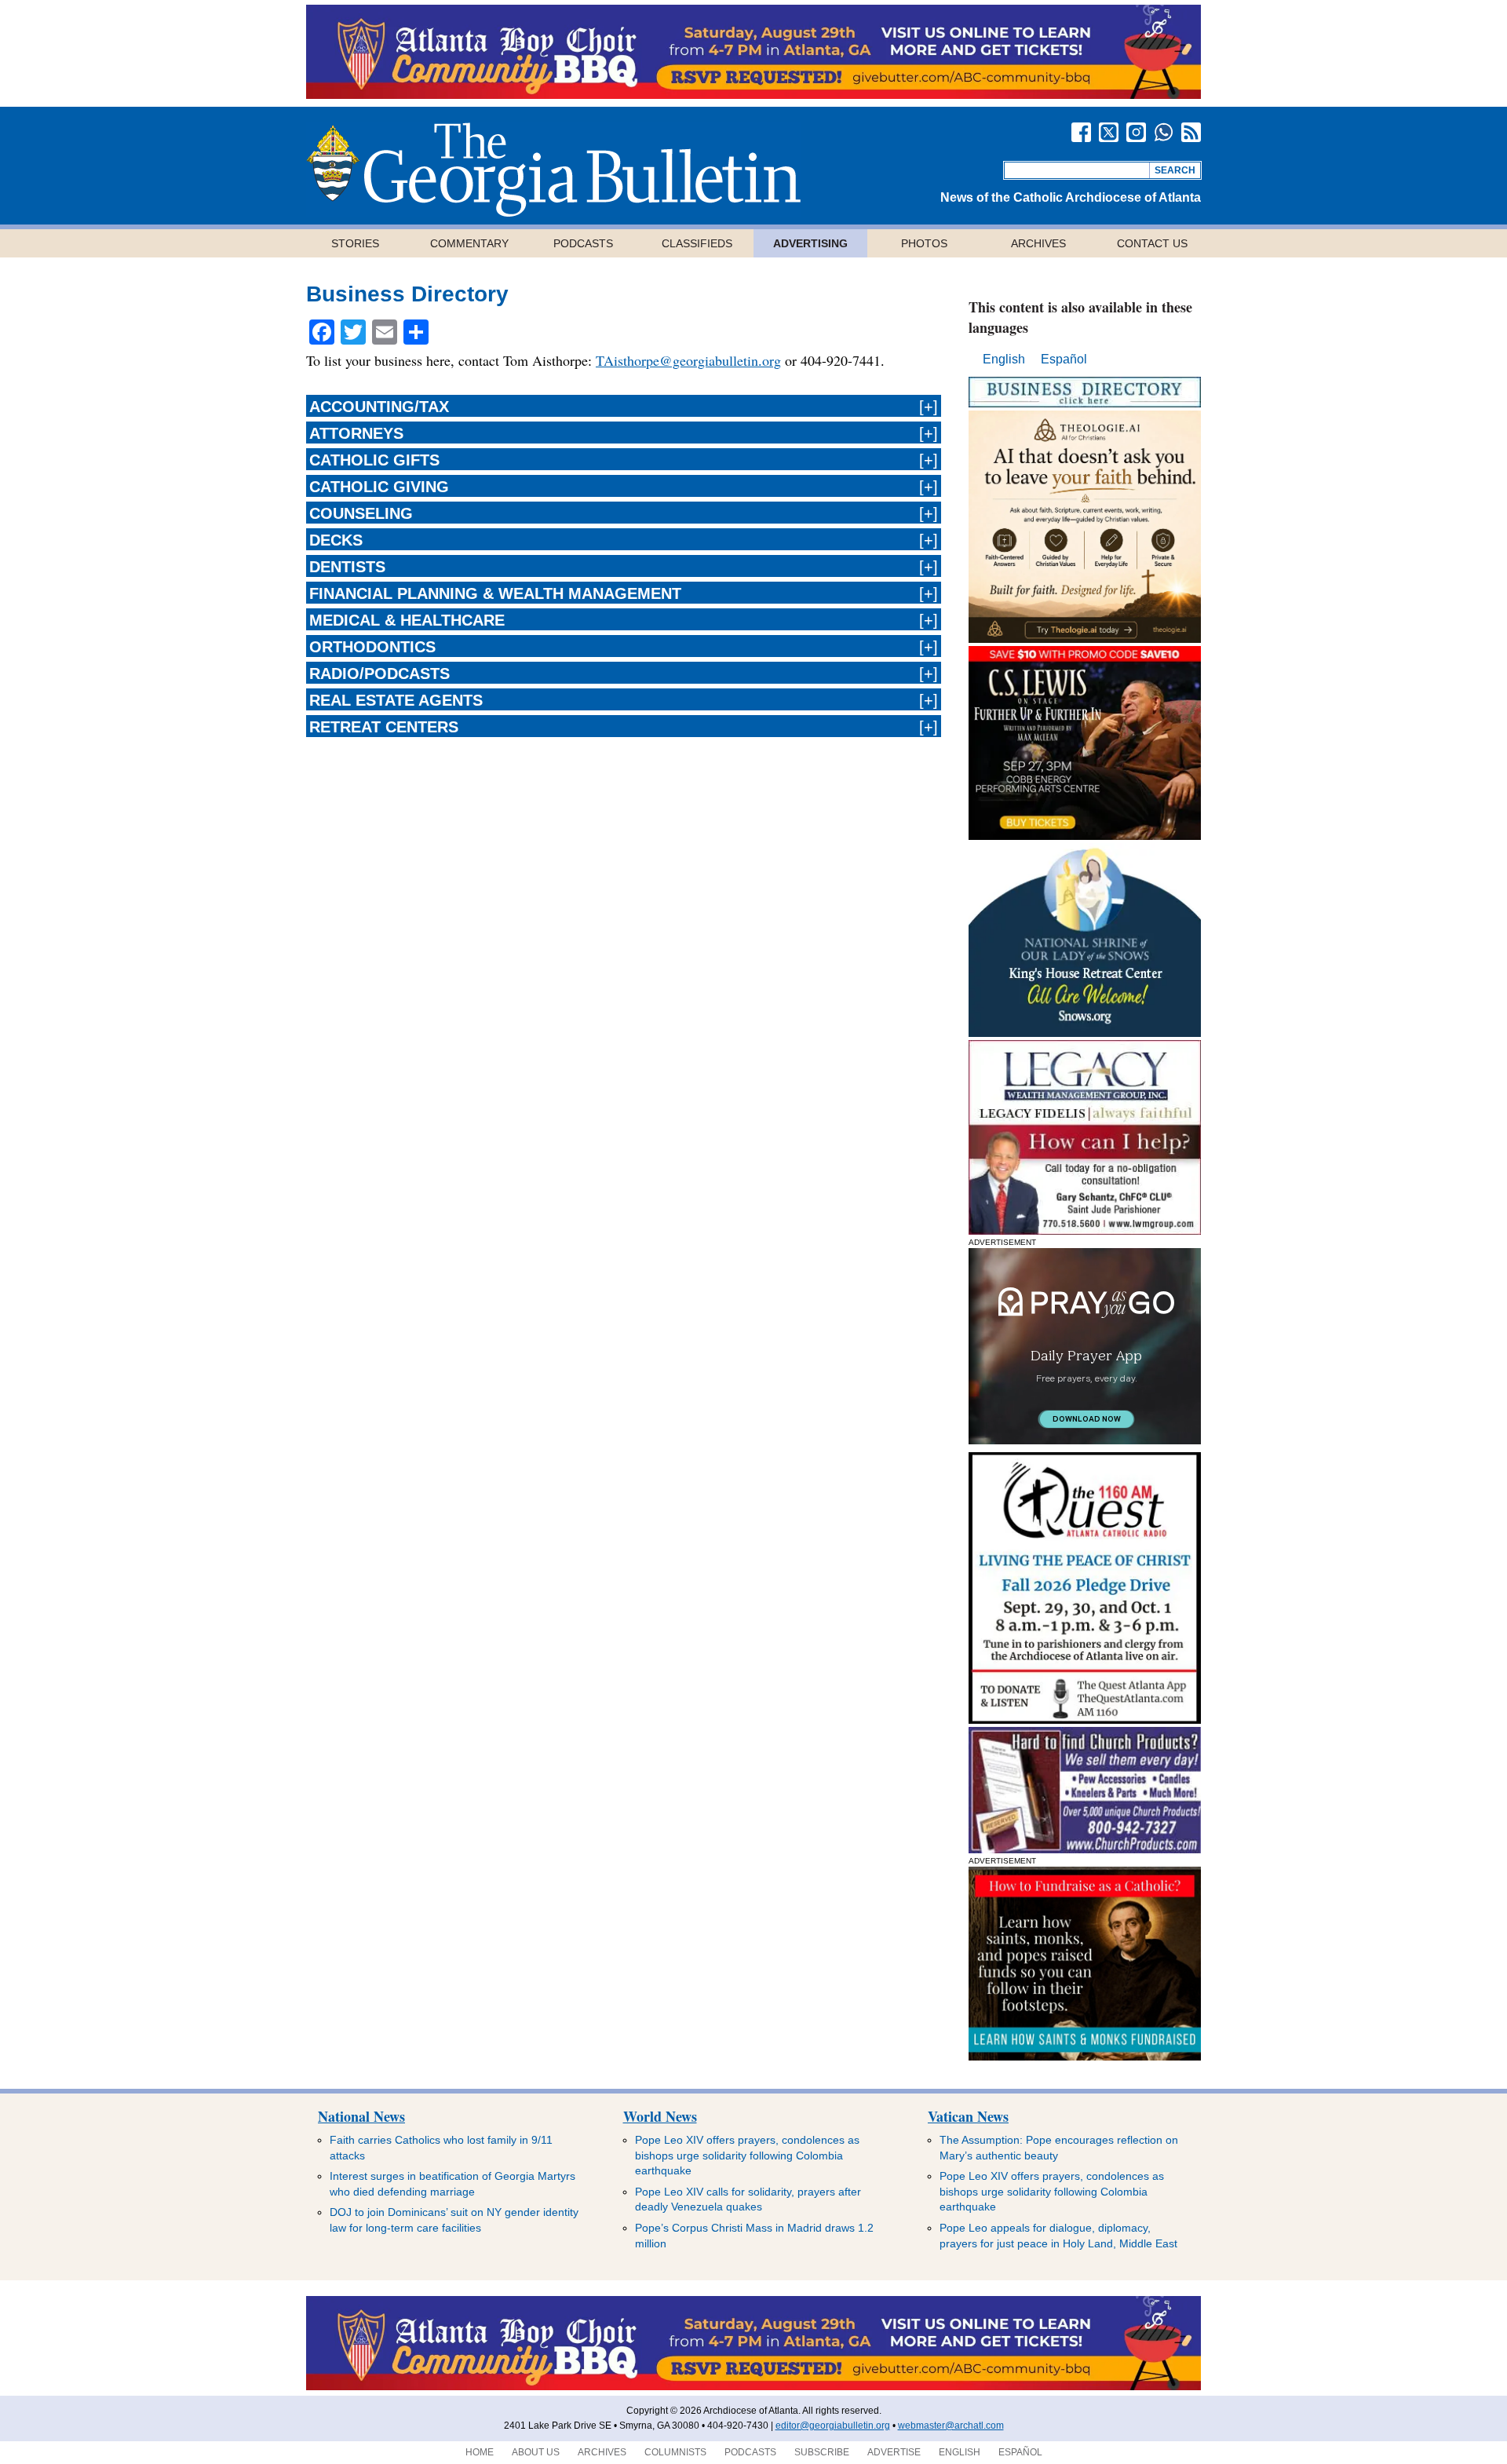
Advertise (894, 2452)
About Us (536, 2452)
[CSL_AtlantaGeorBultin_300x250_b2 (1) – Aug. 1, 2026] (1085, 836)
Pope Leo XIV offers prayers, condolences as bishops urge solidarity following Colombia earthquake (747, 2155)
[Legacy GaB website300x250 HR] (1085, 1230)
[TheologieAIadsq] (1085, 639)
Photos (924, 243)
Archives (1038, 243)
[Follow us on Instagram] (1136, 132)
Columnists (675, 2452)
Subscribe (822, 2452)
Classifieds (697, 243)
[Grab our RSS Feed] (1191, 132)
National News (361, 2116)
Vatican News (968, 2116)
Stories (355, 243)
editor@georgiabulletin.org (833, 2426)
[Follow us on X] (1109, 132)
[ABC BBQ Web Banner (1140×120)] (753, 95)
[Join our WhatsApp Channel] (1164, 132)
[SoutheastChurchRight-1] (1085, 1849)
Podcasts (583, 243)
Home (480, 2452)
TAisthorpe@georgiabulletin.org (688, 360)
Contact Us (1152, 243)
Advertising (810, 243)
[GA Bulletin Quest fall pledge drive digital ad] (1085, 1719)
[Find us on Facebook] (1081, 132)
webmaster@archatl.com (951, 2426)
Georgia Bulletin (553, 170)
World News (660, 2116)
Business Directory (407, 294)
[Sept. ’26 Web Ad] (1085, 1033)
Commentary (469, 243)
